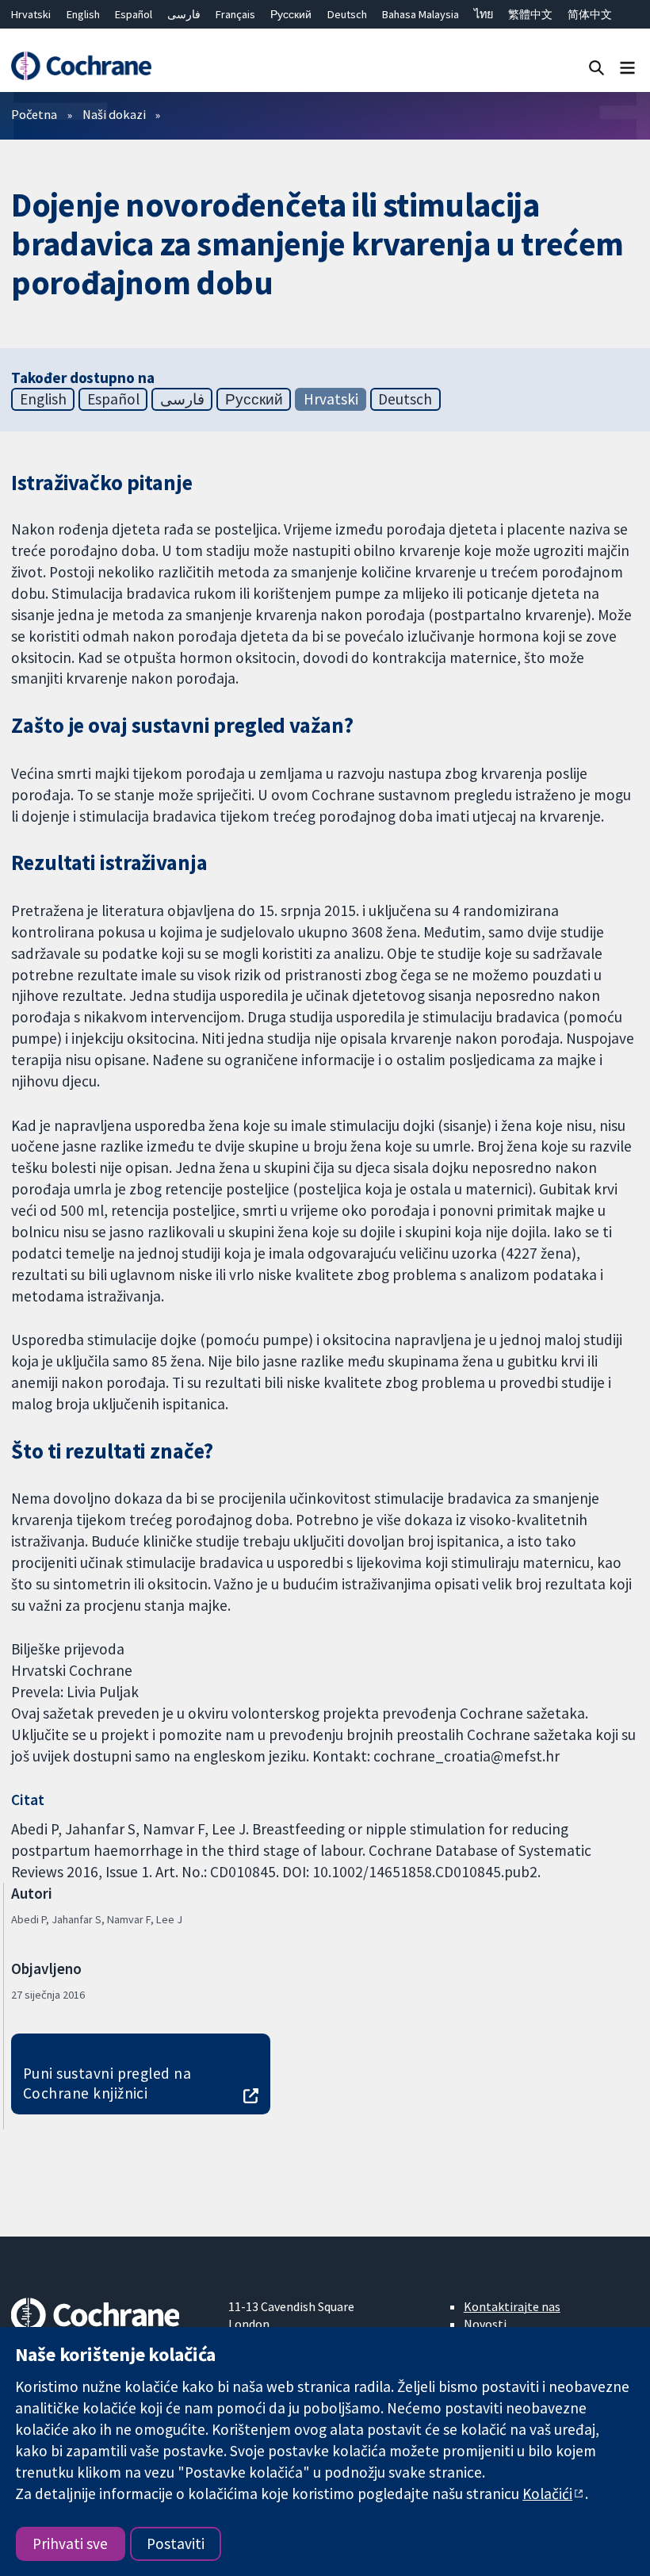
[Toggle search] (596, 67)
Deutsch (347, 14)
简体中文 (590, 14)
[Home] (81, 66)
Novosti (485, 2324)
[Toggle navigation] (627, 67)
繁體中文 (530, 14)
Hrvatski (31, 14)
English (83, 14)
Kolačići (547, 2494)
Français (235, 14)
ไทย (484, 14)
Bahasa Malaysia (421, 14)
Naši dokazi (114, 114)
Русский (291, 14)
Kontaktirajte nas (512, 2306)
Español (134, 14)
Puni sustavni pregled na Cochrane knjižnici (107, 2083)
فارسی (184, 14)
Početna (34, 114)
